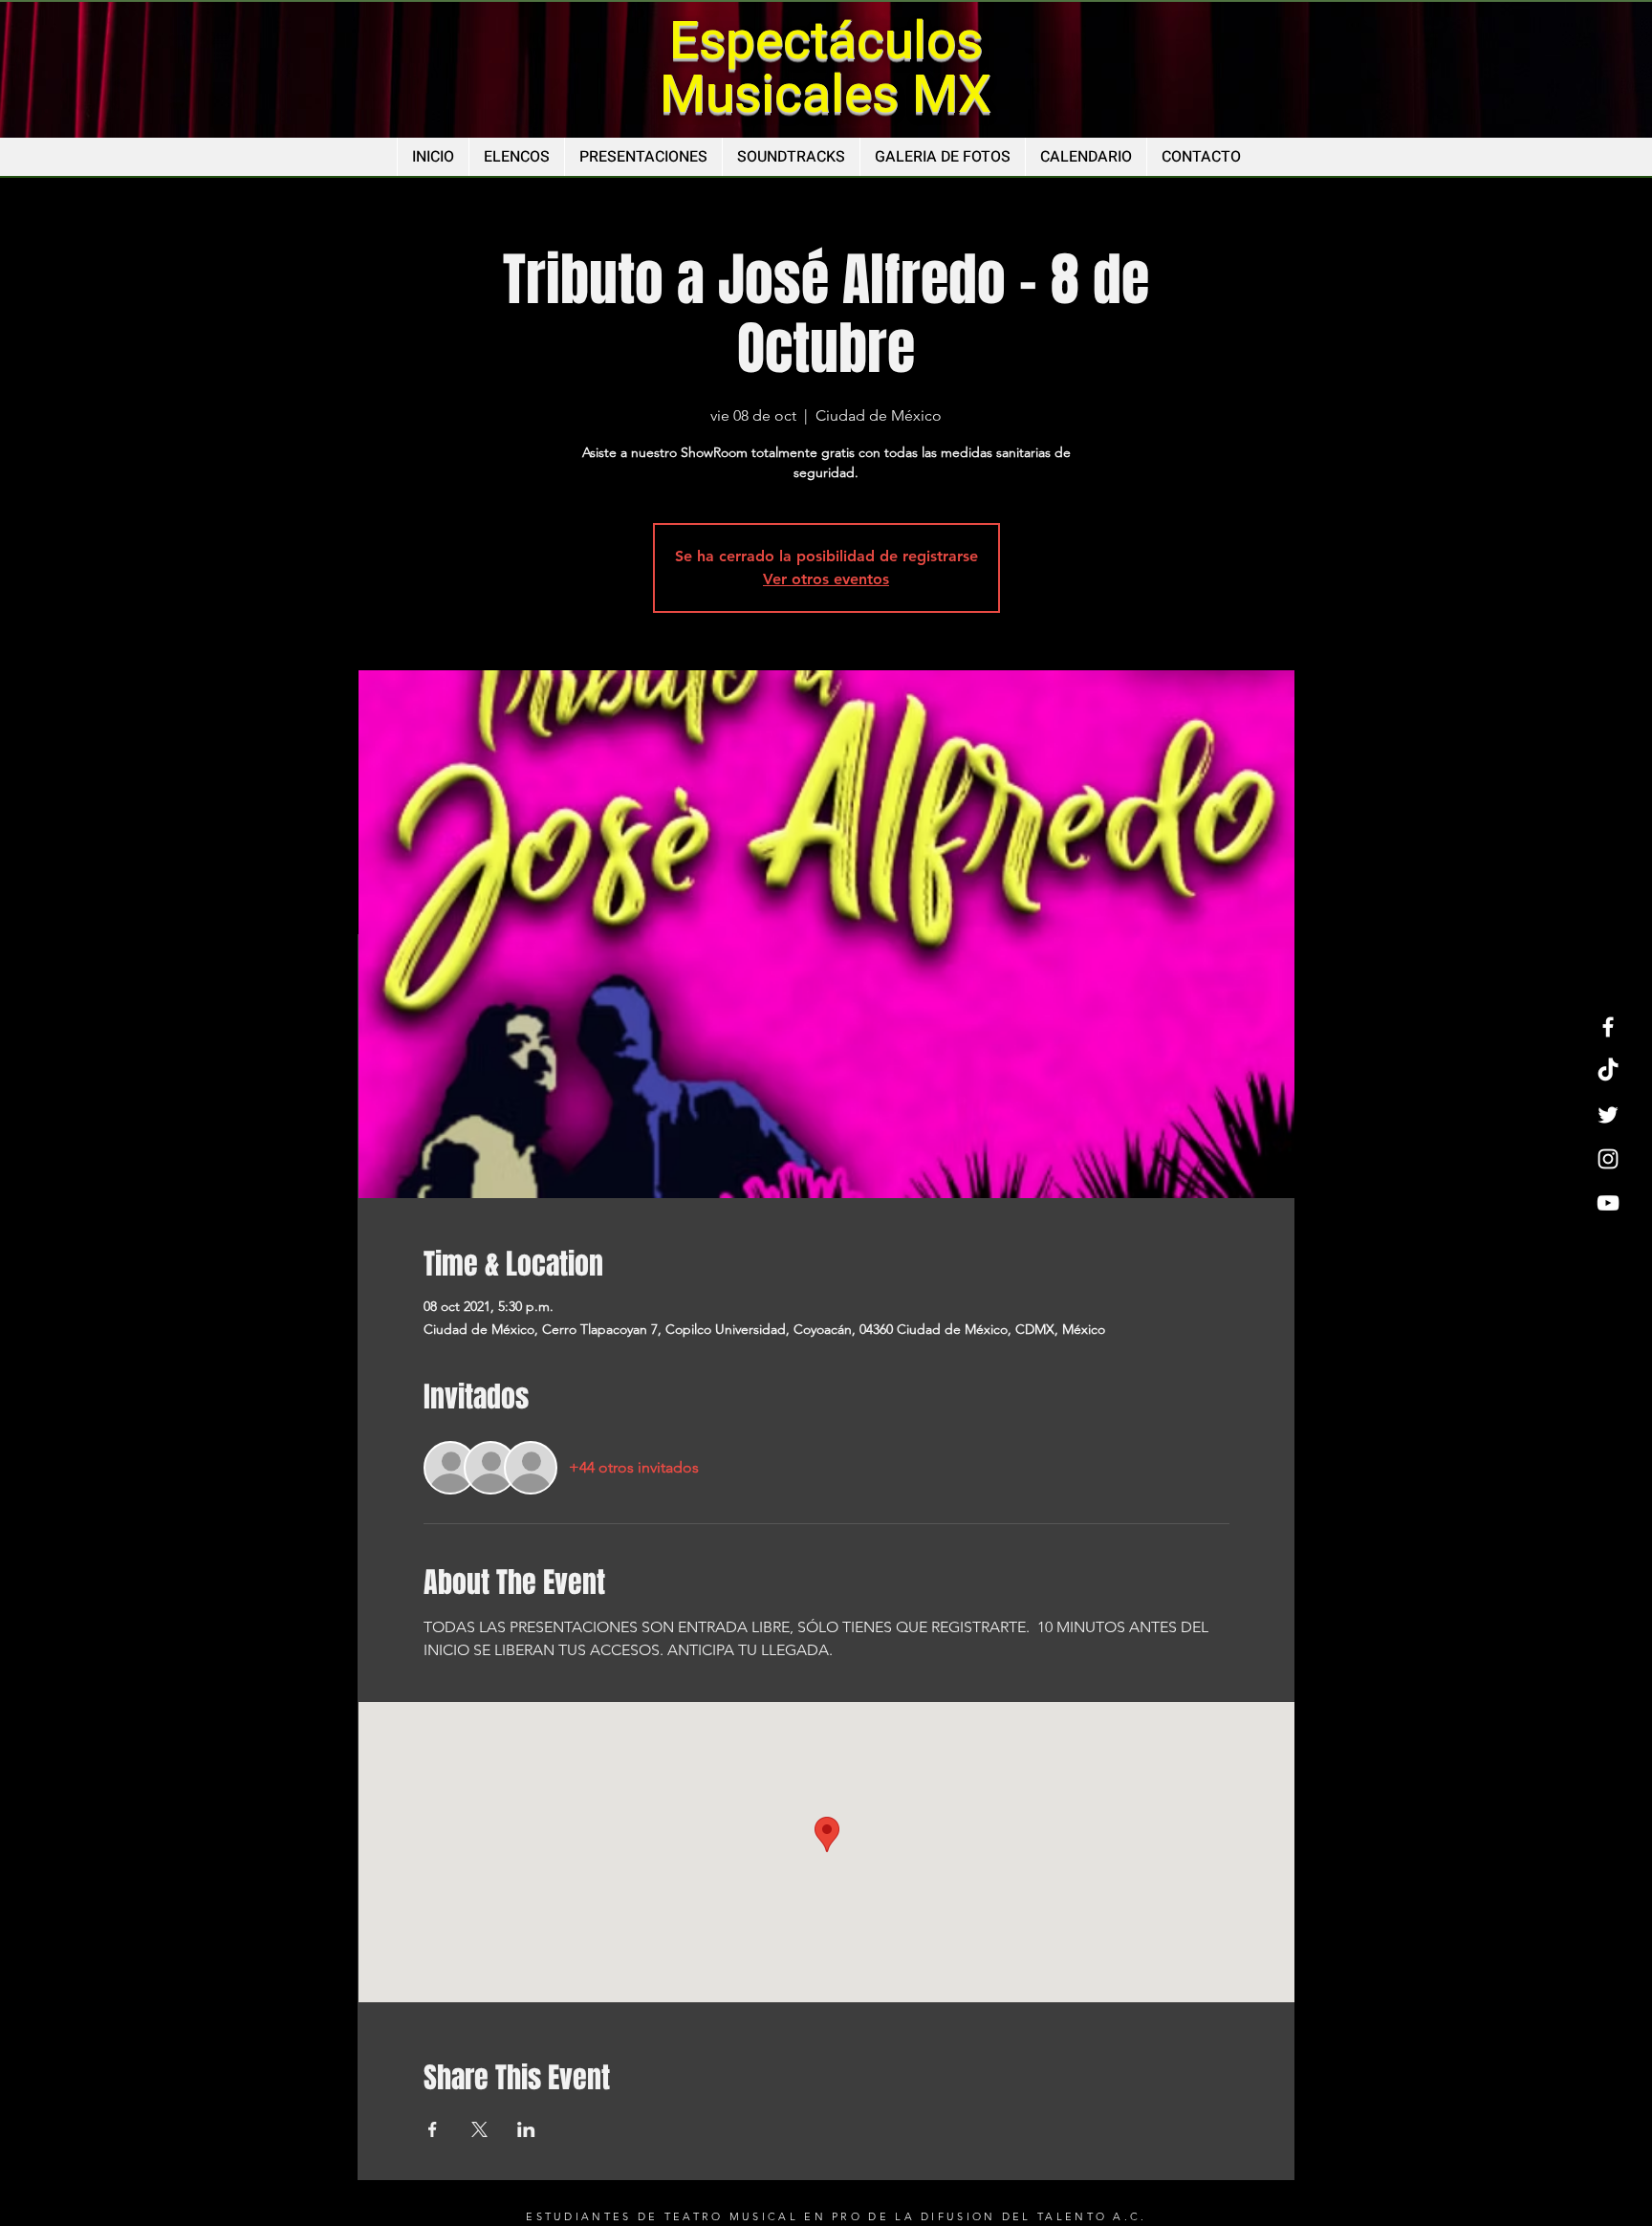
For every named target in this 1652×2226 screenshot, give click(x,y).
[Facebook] (1608, 1027)
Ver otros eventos (826, 579)
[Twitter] (1608, 1115)
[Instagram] (1608, 1159)
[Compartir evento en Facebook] (433, 2129)
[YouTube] (1608, 1203)
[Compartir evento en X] (479, 2129)
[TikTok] (1608, 1071)
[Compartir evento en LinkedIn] (526, 2129)
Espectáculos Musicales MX (826, 68)
